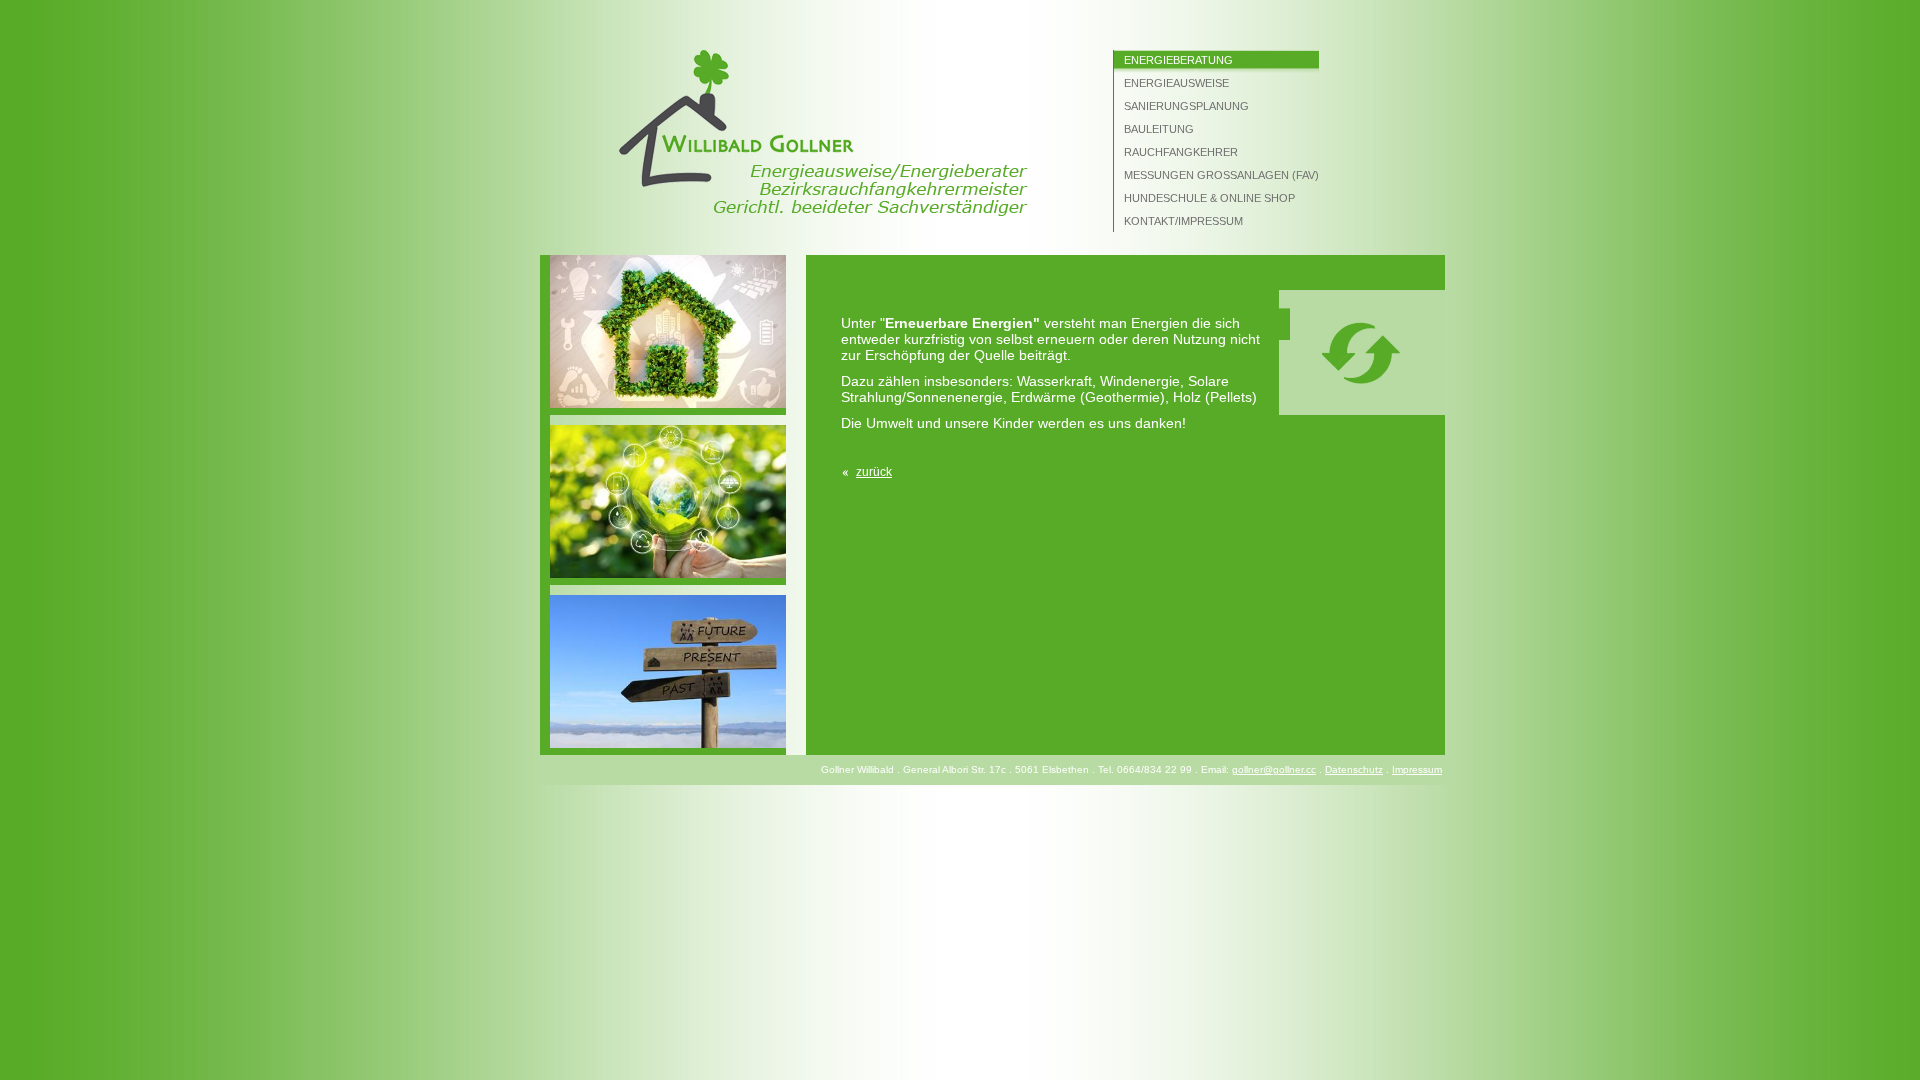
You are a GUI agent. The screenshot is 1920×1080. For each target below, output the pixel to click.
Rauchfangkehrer (1181, 152)
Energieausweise (1176, 83)
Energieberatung (1178, 60)
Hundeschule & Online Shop (1209, 198)
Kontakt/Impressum (1183, 221)
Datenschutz (1354, 769)
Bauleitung (1159, 129)
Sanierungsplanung (1186, 106)
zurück (874, 472)
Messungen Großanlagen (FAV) (1221, 175)
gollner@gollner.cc (1274, 769)
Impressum (1417, 769)
